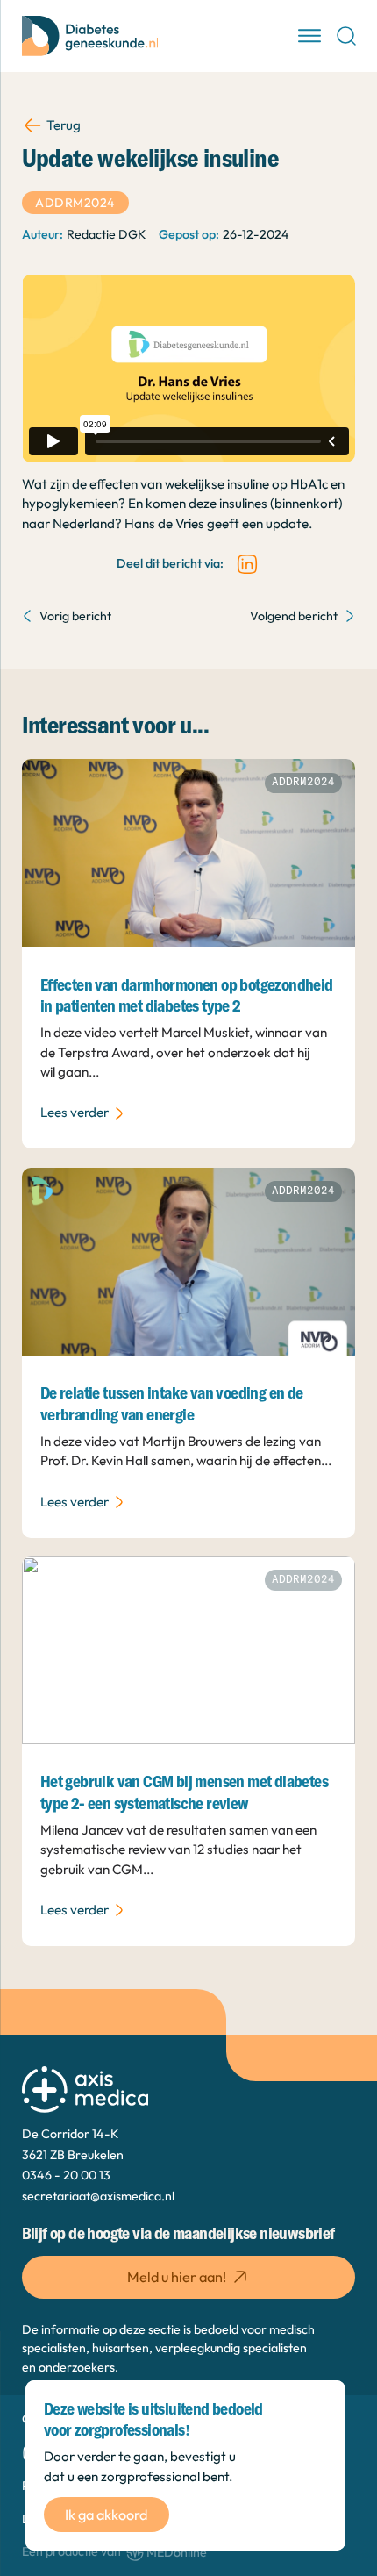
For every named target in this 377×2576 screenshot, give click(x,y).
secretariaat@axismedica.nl (98, 2196)
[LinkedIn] (247, 564)
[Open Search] (346, 36)
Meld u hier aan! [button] (177, 2277)
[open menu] (309, 36)
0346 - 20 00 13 (66, 2175)
